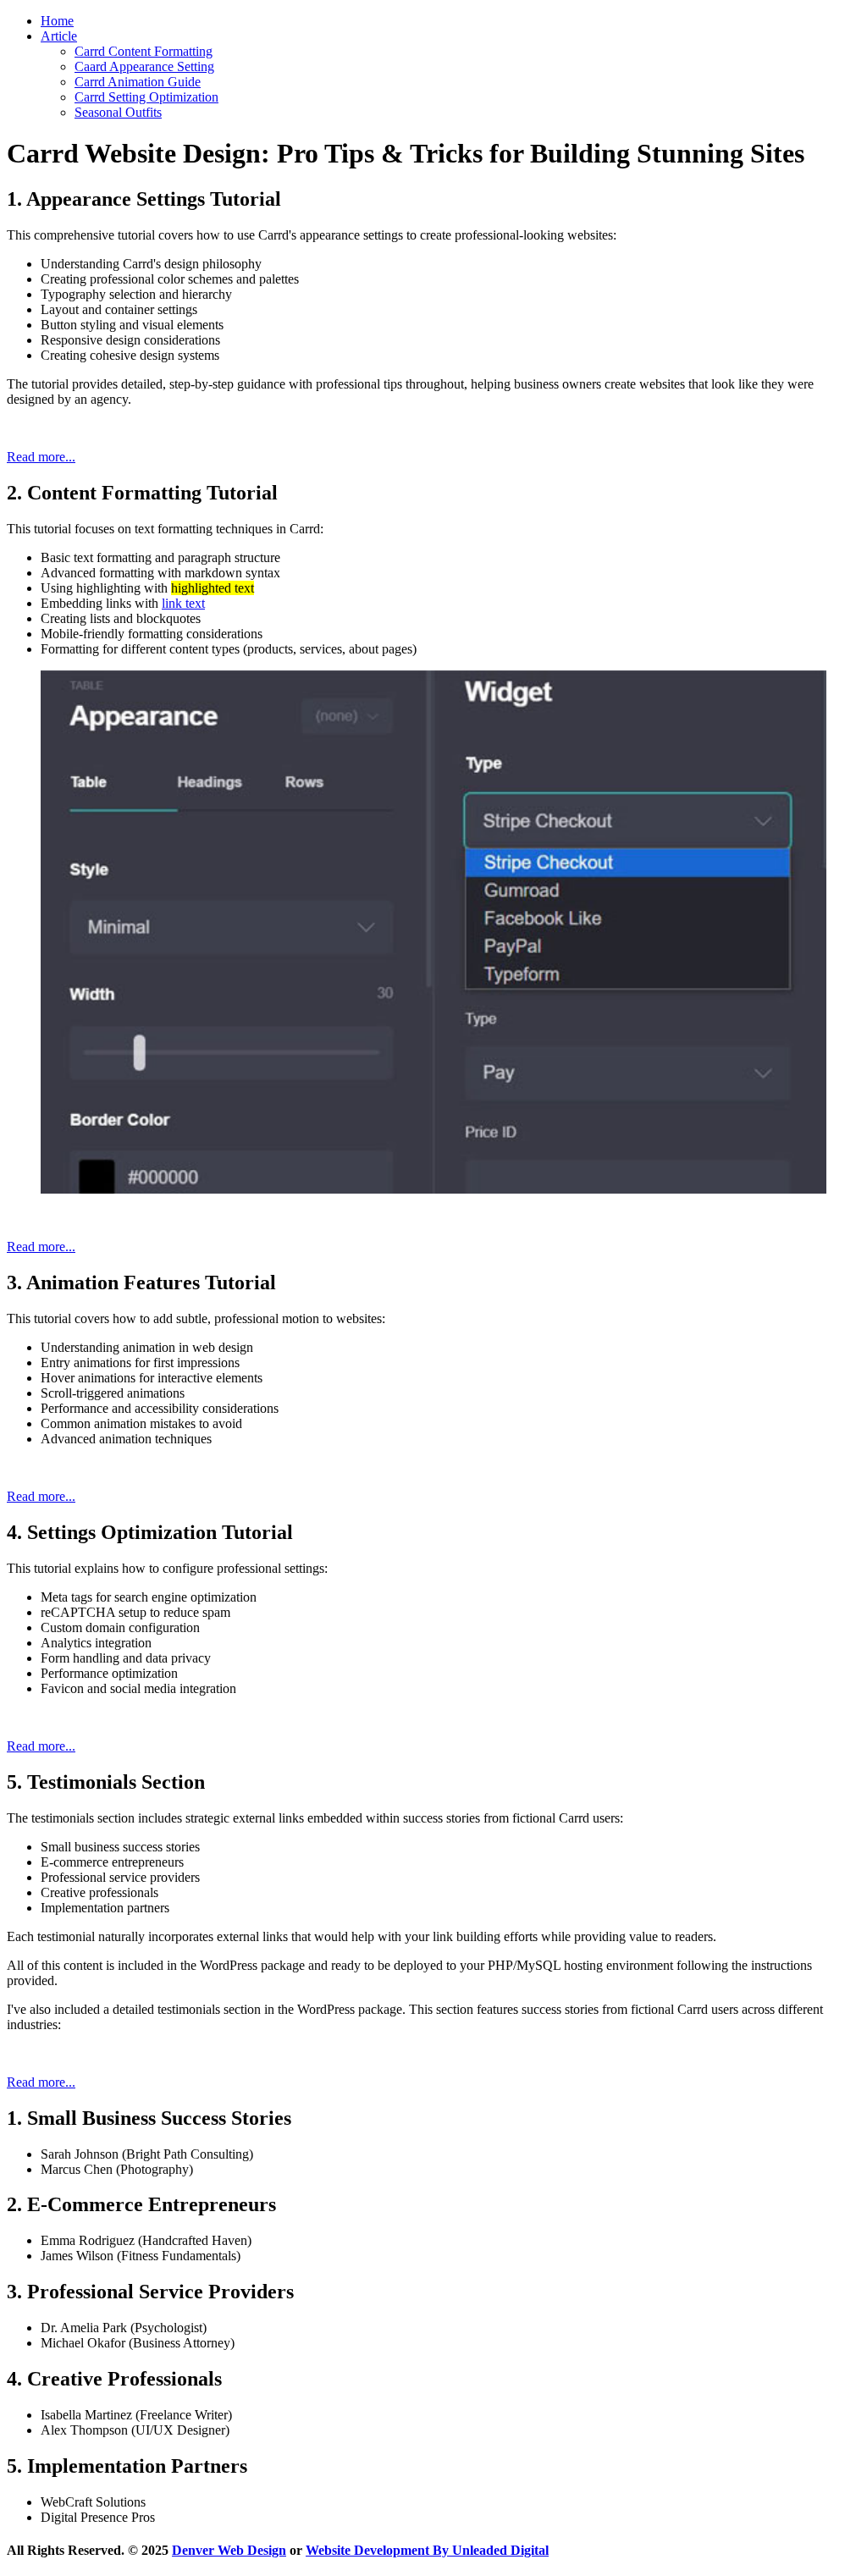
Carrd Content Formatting (144, 51)
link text (183, 603)
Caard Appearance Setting (144, 66)
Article (59, 36)
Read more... (41, 457)
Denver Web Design (229, 2550)
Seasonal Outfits (118, 112)
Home (57, 21)
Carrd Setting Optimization (146, 97)
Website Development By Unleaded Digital (427, 2550)
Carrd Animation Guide (138, 82)
